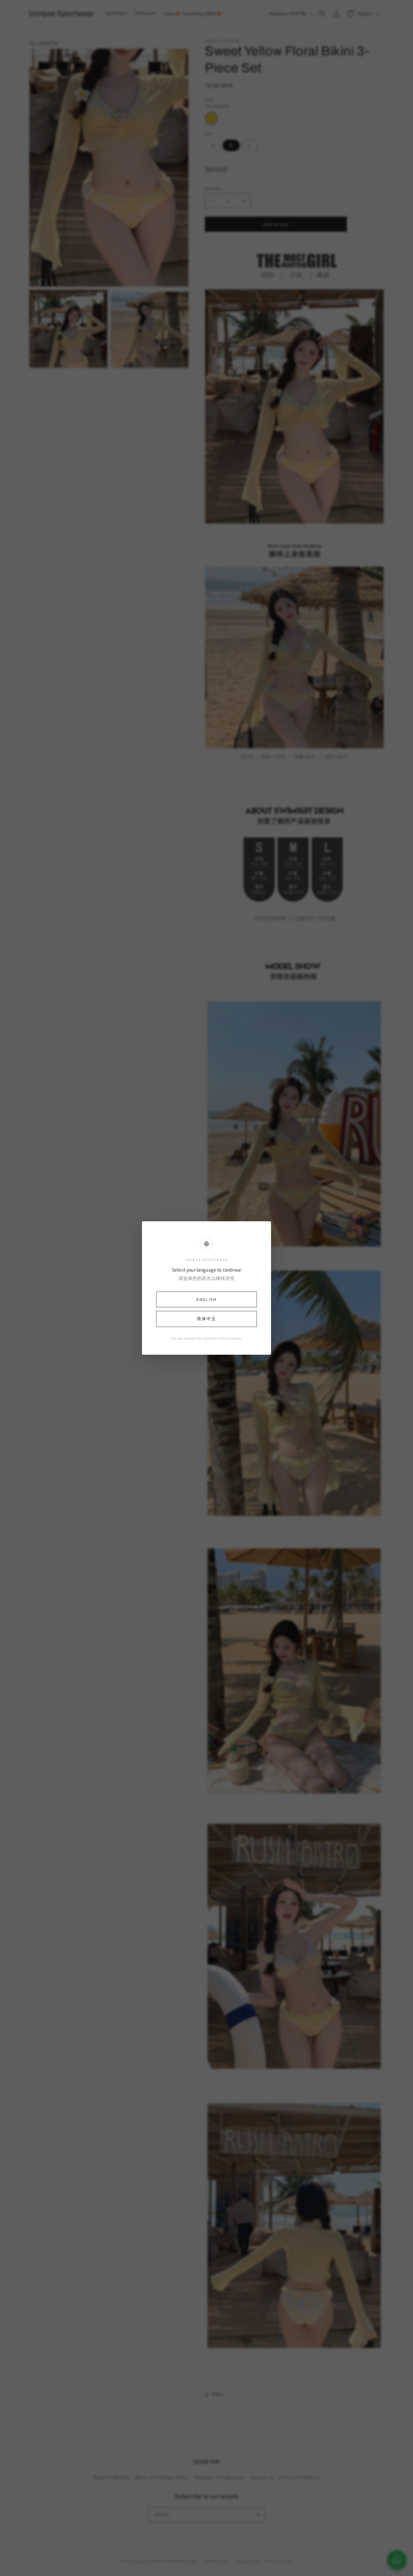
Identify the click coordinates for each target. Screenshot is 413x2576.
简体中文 (206, 1319)
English (206, 1299)
